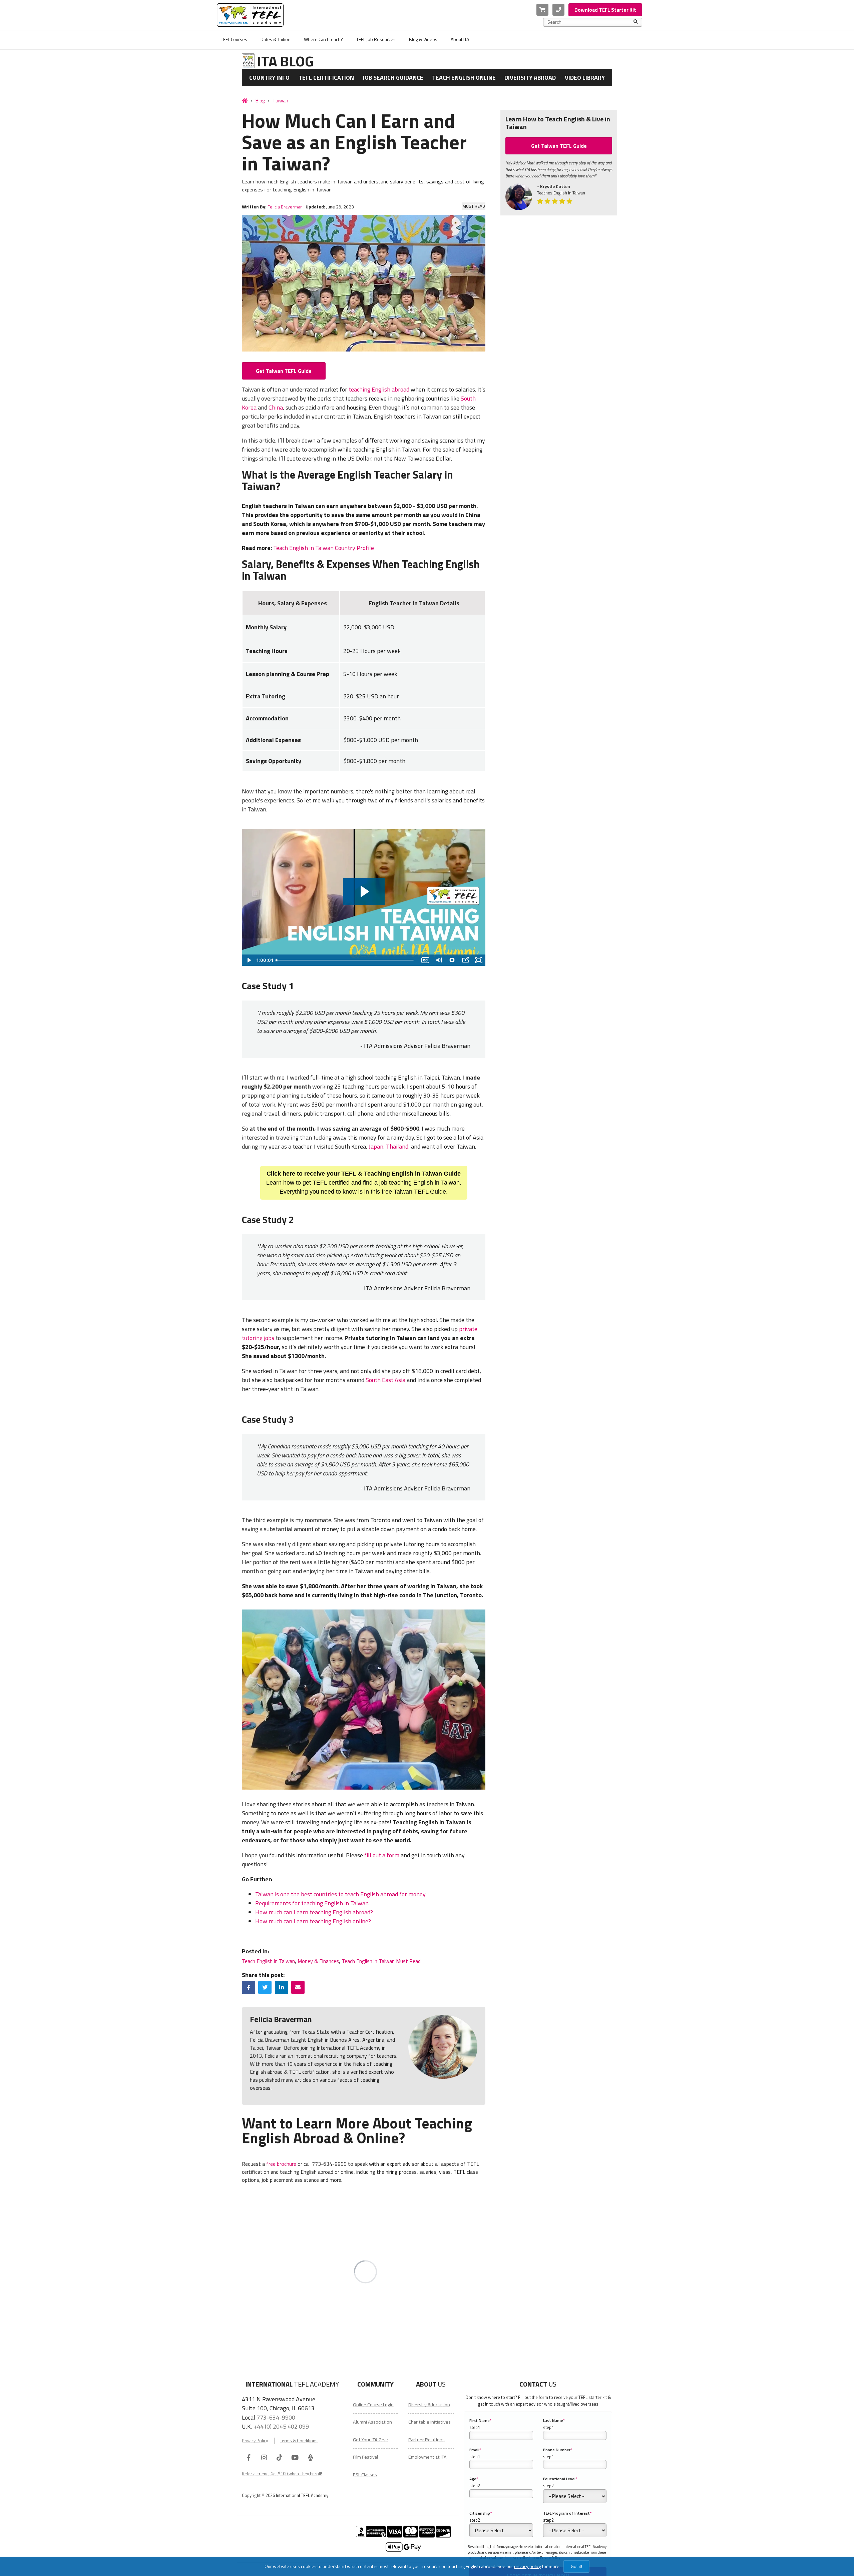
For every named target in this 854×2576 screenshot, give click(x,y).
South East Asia (385, 1380)
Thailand (397, 1146)
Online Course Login (373, 2405)
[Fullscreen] (479, 960)
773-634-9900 (276, 2417)
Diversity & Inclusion (429, 2405)
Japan (376, 1146)
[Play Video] (249, 960)
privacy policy (528, 2566)
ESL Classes (365, 2475)
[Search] (636, 22)
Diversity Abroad (530, 78)
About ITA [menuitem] (460, 39)
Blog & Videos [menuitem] (423, 39)
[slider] (346, 960)
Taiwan (280, 101)
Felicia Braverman (285, 207)
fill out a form (382, 1855)
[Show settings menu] (452, 960)
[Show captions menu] (425, 960)
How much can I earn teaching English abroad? (314, 1912)
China (276, 407)
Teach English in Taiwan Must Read (381, 1961)
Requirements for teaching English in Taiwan (312, 1903)
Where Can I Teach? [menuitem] (323, 39)
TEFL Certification (326, 78)
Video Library (585, 78)
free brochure (281, 2164)
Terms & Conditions (299, 2441)
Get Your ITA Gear (371, 2440)
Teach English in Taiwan (268, 1961)
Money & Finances (318, 1961)
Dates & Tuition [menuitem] (276, 39)
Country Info (269, 78)
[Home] (245, 100)
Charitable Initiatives (430, 2422)
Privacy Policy (255, 2441)
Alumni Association (372, 2422)
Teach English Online (464, 78)
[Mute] (439, 960)
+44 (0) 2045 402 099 (281, 2426)
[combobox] (590, 22)
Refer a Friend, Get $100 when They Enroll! (282, 2474)
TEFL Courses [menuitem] (234, 39)
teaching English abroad (379, 389)
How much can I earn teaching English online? (313, 1921)
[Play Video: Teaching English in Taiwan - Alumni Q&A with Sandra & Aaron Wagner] (364, 891)
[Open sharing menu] (465, 960)
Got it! (576, 2566)
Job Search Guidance (393, 78)
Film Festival (365, 2457)
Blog (260, 101)
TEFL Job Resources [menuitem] (376, 39)
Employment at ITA (428, 2457)
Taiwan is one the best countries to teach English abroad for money (340, 1894)
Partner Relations (426, 2440)
